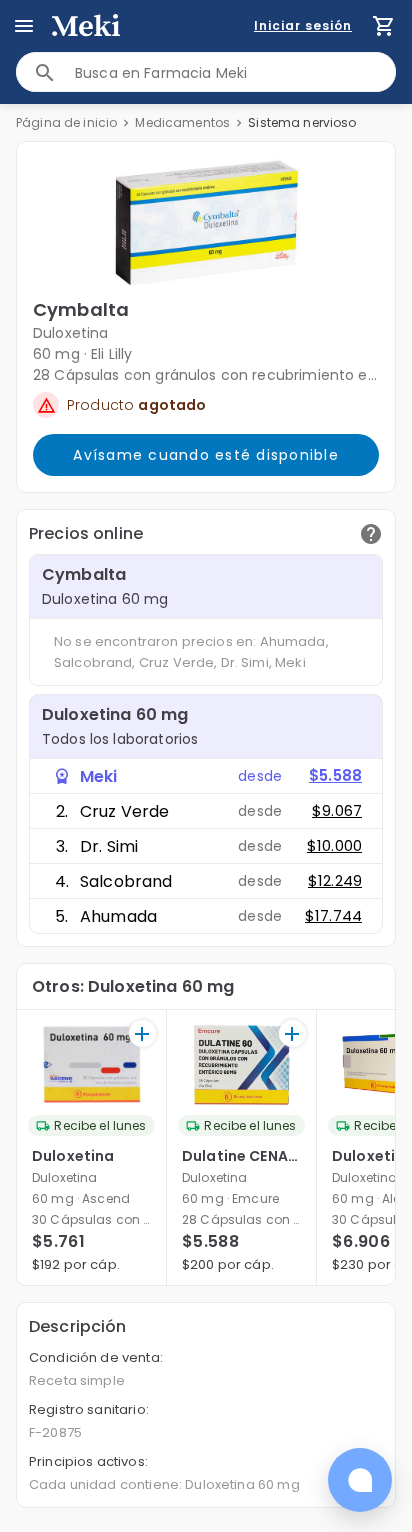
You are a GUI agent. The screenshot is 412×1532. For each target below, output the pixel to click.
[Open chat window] (360, 1480)
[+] (142, 1033)
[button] (206, 223)
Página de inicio (66, 122)
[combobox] (235, 72)
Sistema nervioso (302, 122)
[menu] (24, 26)
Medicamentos (182, 122)
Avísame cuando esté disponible (206, 455)
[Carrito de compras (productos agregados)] (384, 26)
